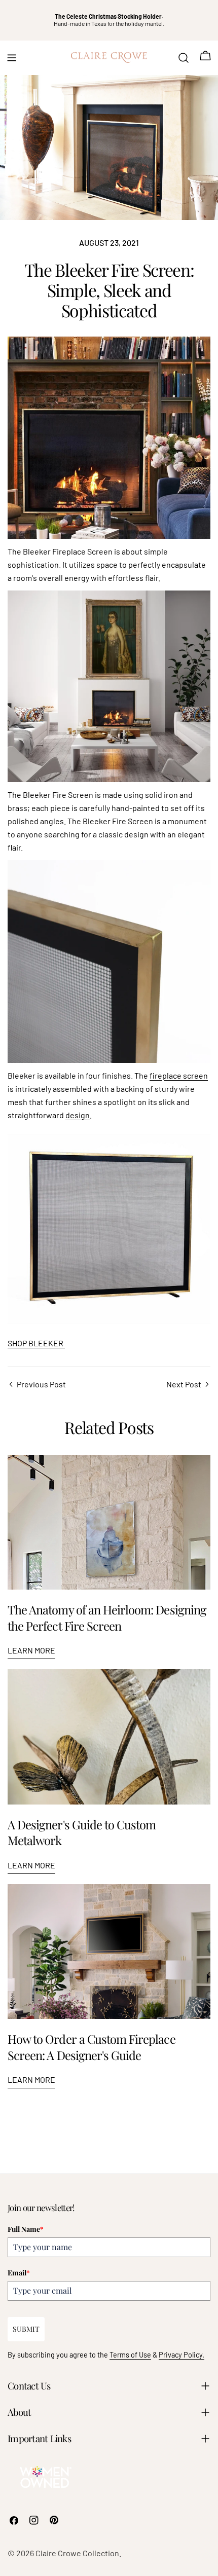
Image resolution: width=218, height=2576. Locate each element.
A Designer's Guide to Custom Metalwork (82, 1832)
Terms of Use (130, 2355)
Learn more (31, 1650)
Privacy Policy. (181, 2355)
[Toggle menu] (12, 58)
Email (19, 2273)
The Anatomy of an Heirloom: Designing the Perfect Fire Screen (107, 1617)
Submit (26, 2329)
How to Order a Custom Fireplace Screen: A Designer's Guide (92, 2047)
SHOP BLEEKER (36, 1343)
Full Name (26, 2229)
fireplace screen (179, 1075)
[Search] (184, 58)
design (78, 1115)
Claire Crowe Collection (77, 2553)
